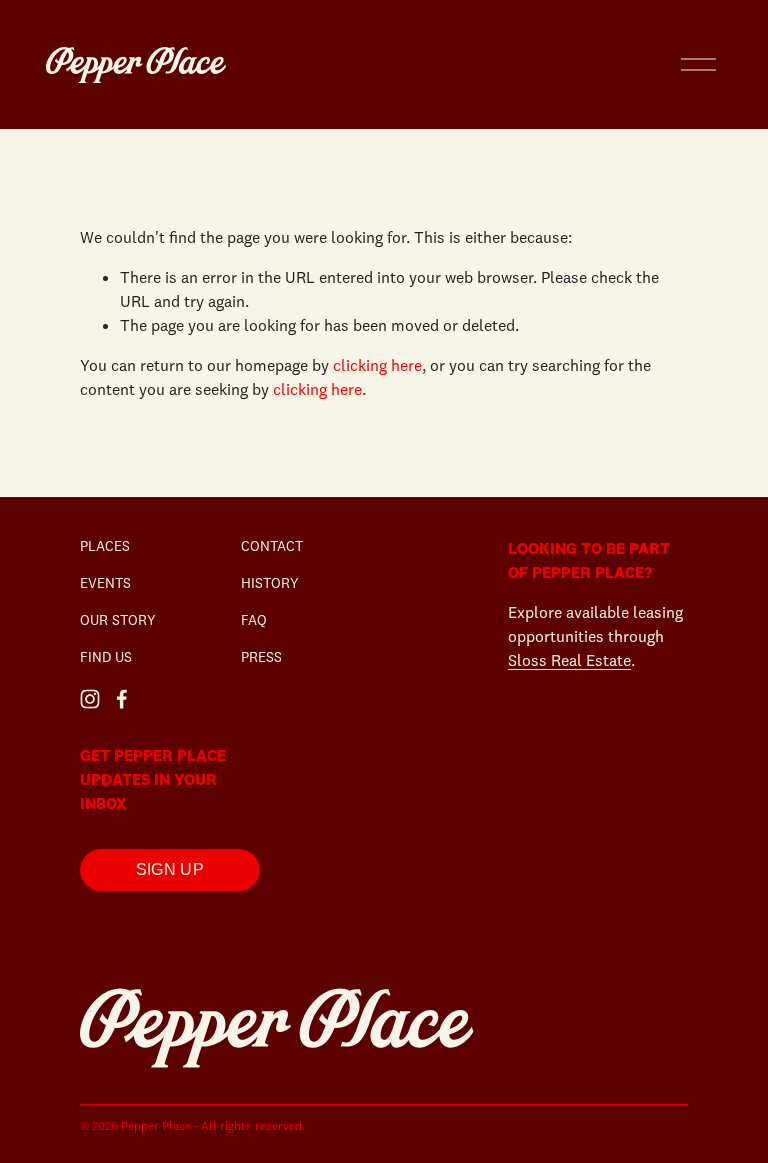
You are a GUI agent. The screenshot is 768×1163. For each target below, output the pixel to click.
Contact (272, 546)
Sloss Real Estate (569, 660)
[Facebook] (122, 699)
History (270, 583)
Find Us (106, 657)
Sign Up (170, 869)
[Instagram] (90, 699)
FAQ (254, 620)
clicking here (377, 365)
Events (105, 583)
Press (261, 657)
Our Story (118, 620)
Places (105, 546)
